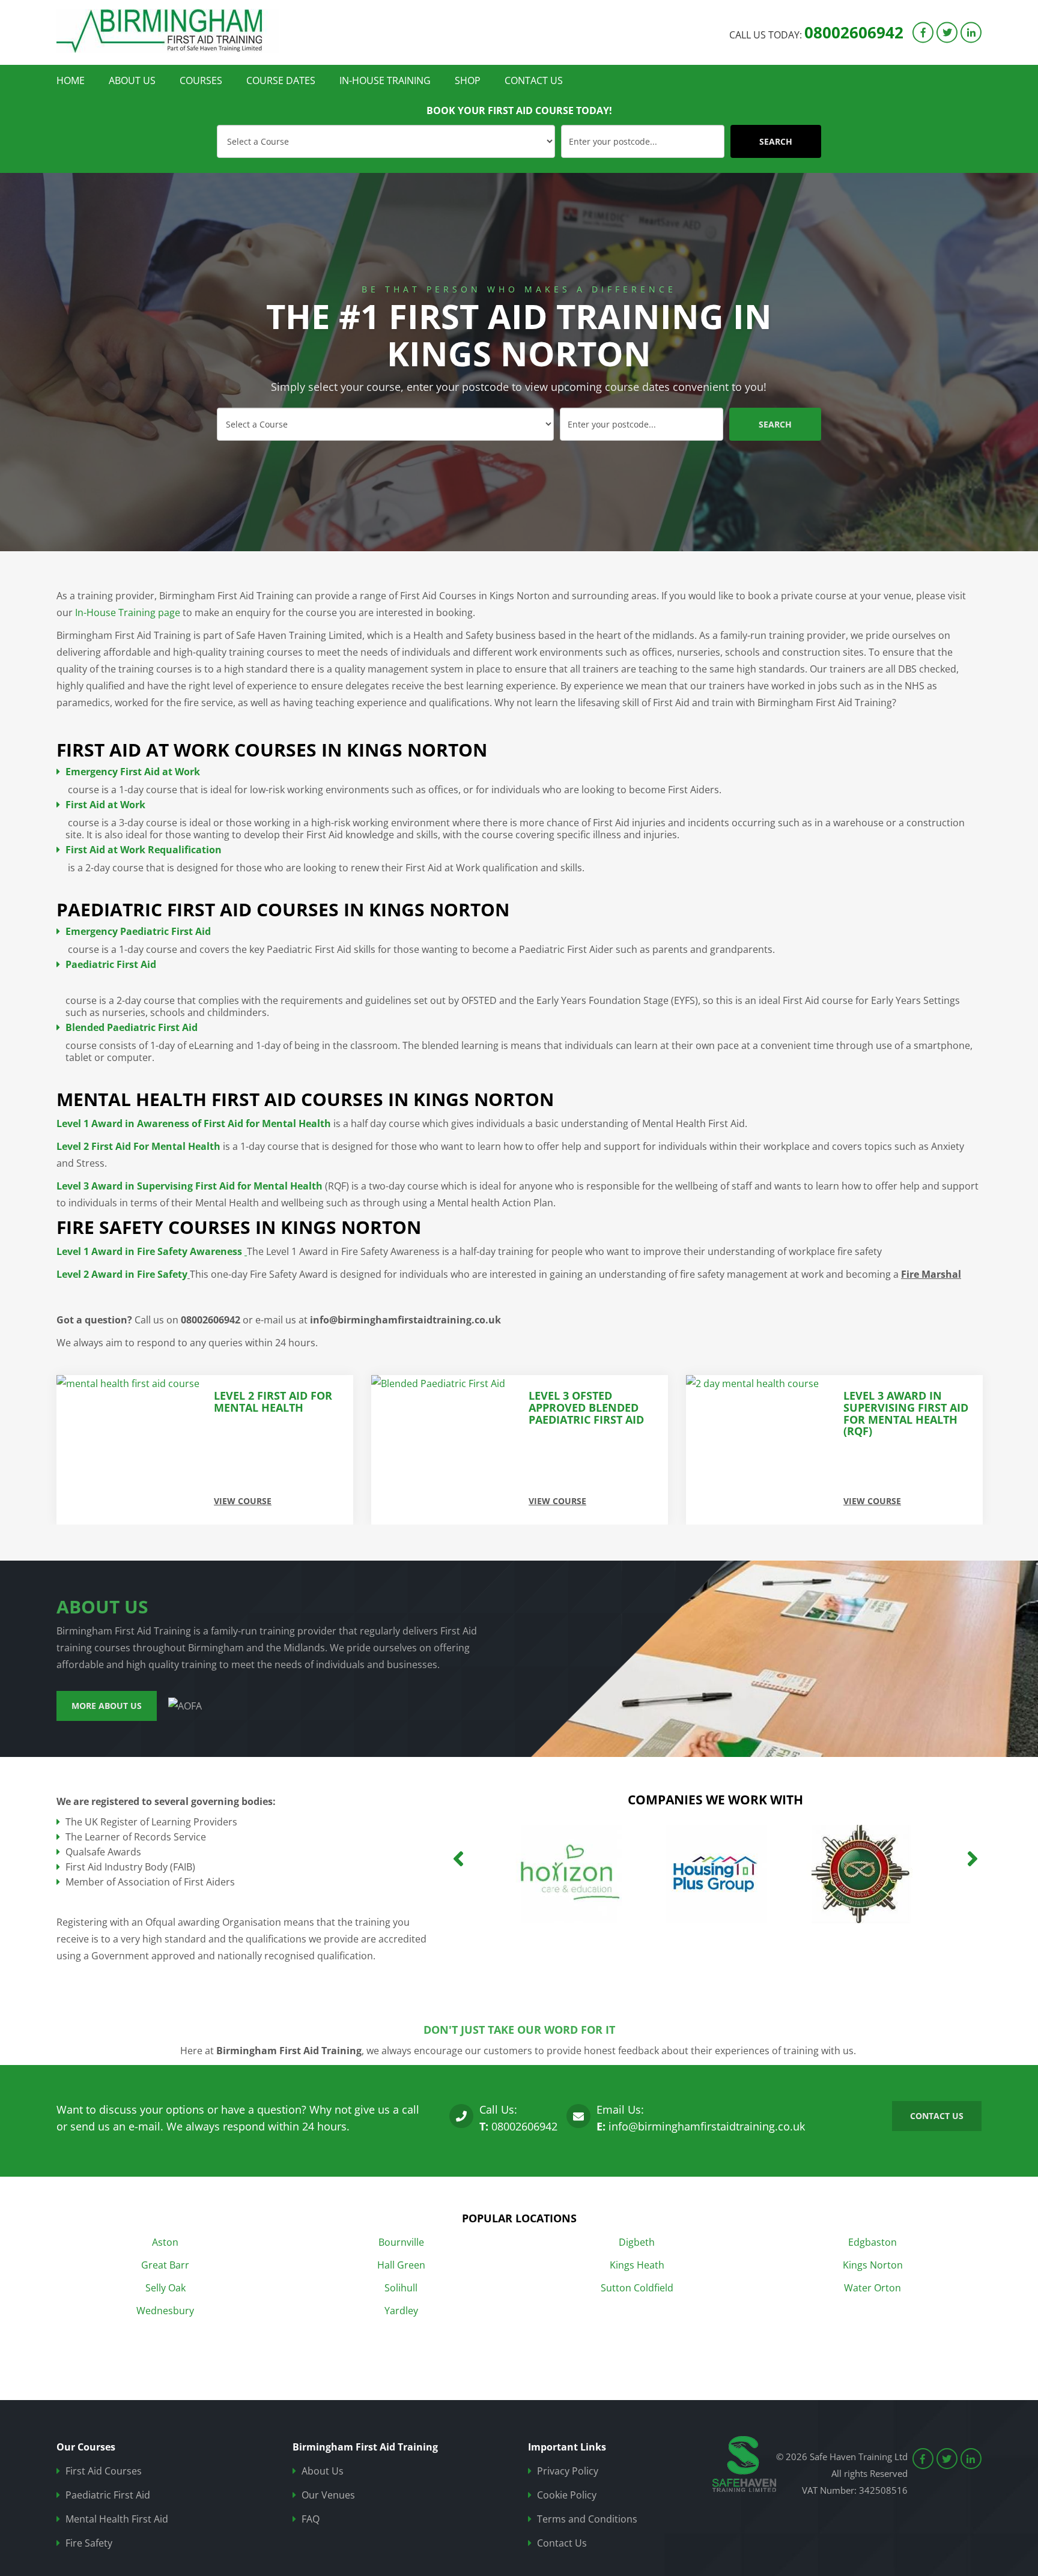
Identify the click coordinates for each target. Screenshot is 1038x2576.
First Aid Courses (104, 2471)
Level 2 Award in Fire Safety (122, 1274)
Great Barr (165, 2265)
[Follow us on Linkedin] (971, 32)
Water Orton (873, 2288)
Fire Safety (89, 2543)
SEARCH (776, 141)
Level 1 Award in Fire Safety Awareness (150, 1251)
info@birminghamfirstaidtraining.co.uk (707, 2126)
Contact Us (534, 80)
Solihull (401, 2288)
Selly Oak (165, 2288)
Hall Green (401, 2265)
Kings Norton (873, 2265)
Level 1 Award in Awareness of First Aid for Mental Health (194, 1123)
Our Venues (328, 2495)
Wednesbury (165, 2311)
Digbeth (637, 2242)
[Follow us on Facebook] (923, 32)
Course (229, 130)
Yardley (401, 2311)
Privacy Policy (568, 2471)
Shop (468, 80)
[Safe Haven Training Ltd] (168, 31)
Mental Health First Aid (117, 2519)
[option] (519, 362)
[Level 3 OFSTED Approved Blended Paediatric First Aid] (131, 1450)
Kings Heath (637, 2265)
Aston (165, 2242)
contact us (937, 2116)
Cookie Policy (567, 2495)
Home (71, 80)
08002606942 (854, 32)
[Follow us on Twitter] (947, 32)
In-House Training (385, 80)
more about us (107, 1706)
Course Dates (281, 80)
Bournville (401, 2242)
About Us (132, 80)
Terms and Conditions (587, 2519)
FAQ (311, 2519)
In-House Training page (128, 612)
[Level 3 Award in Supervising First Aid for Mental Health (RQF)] (445, 1450)
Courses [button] (201, 80)
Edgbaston (873, 2242)
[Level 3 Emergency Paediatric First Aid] (760, 1450)
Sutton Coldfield (637, 2288)
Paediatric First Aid (108, 2495)
